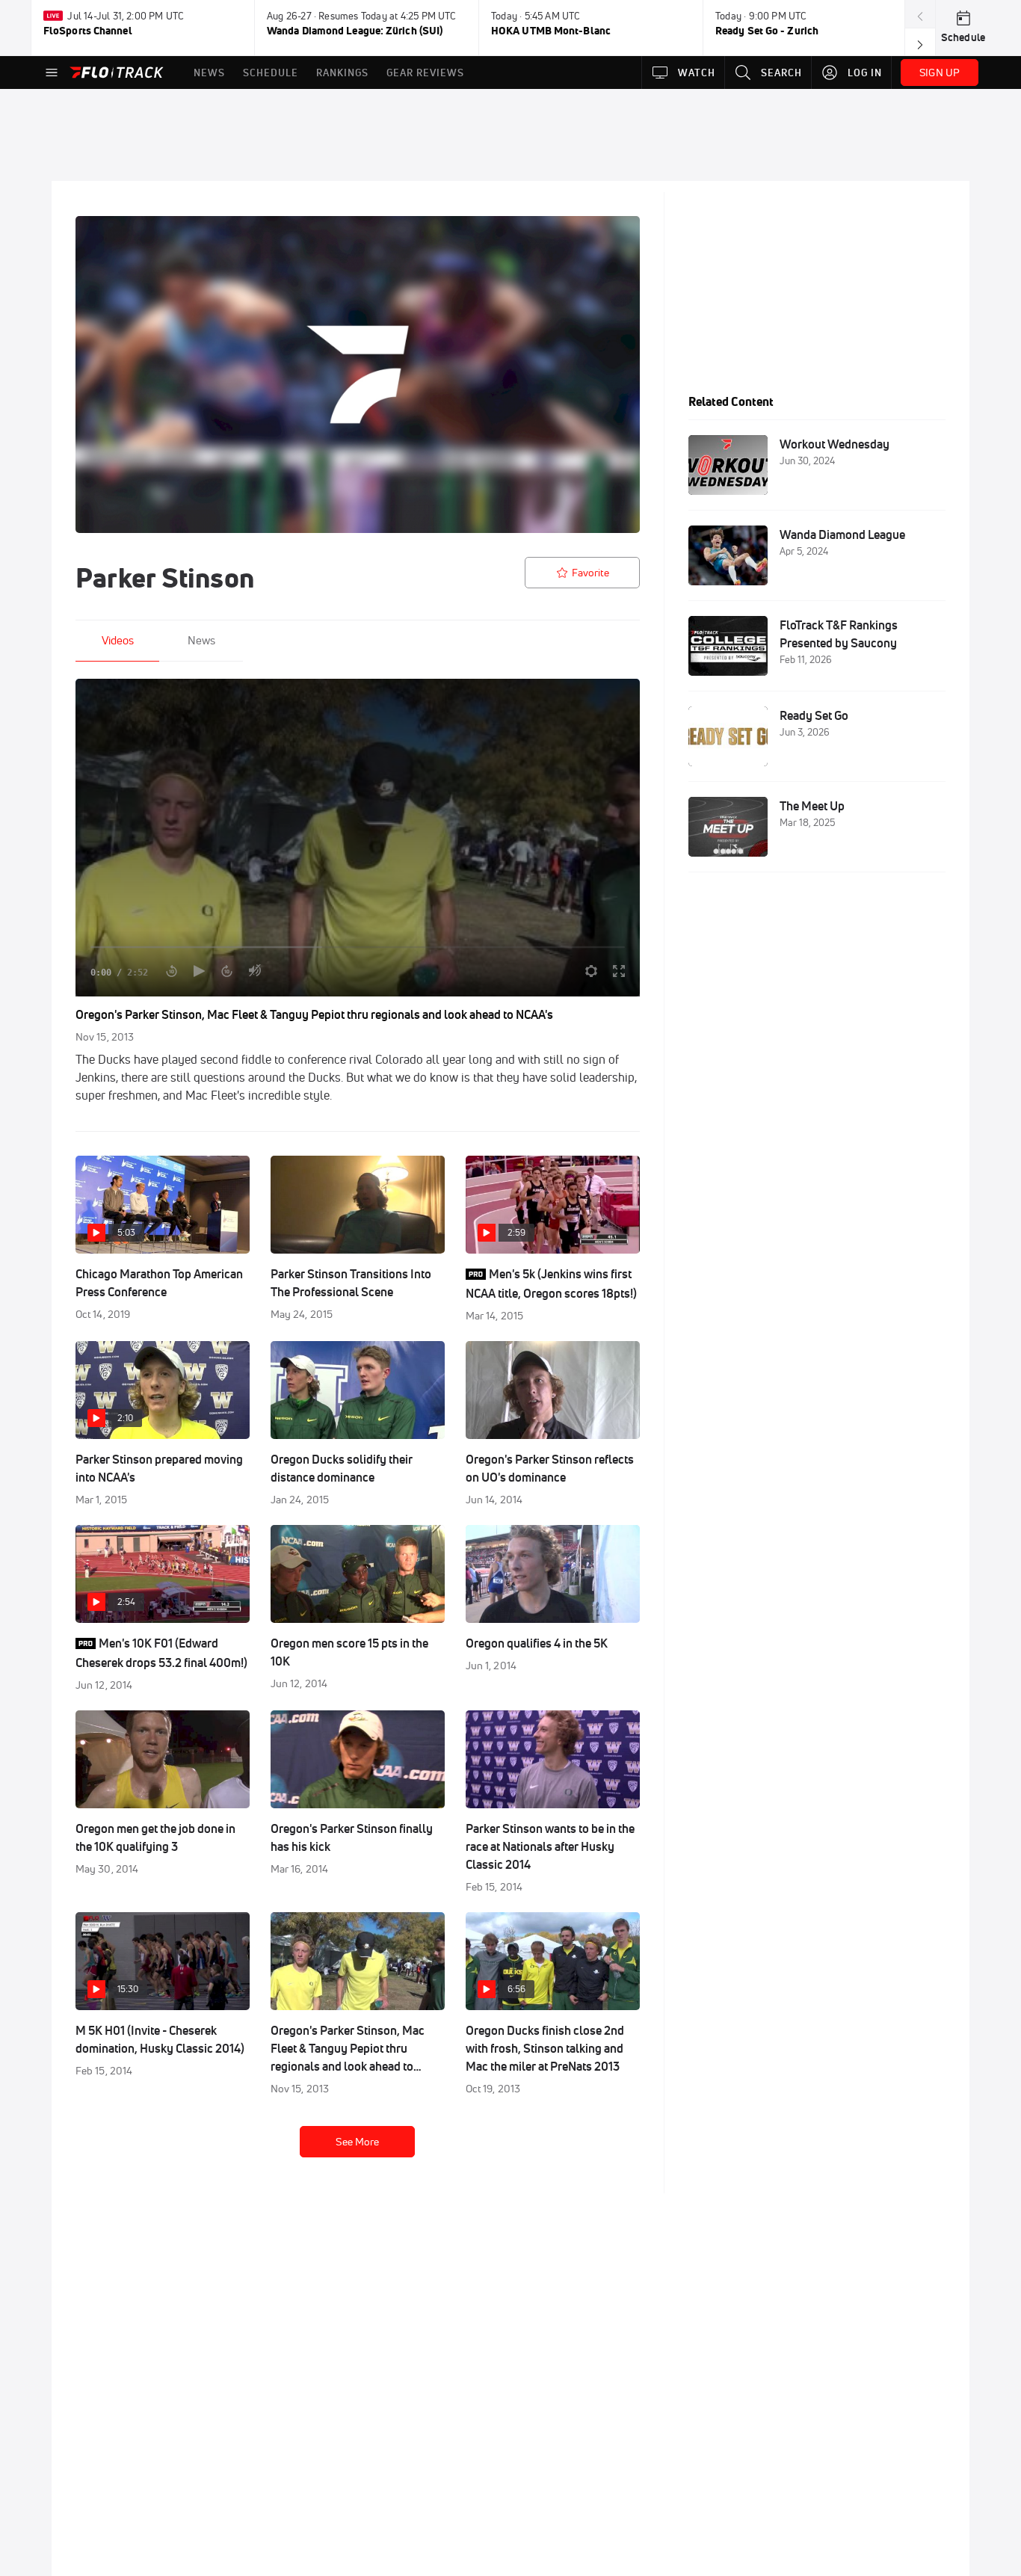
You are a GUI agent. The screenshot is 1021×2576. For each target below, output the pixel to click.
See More (357, 2142)
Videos (118, 640)
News (201, 640)
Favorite (590, 573)
